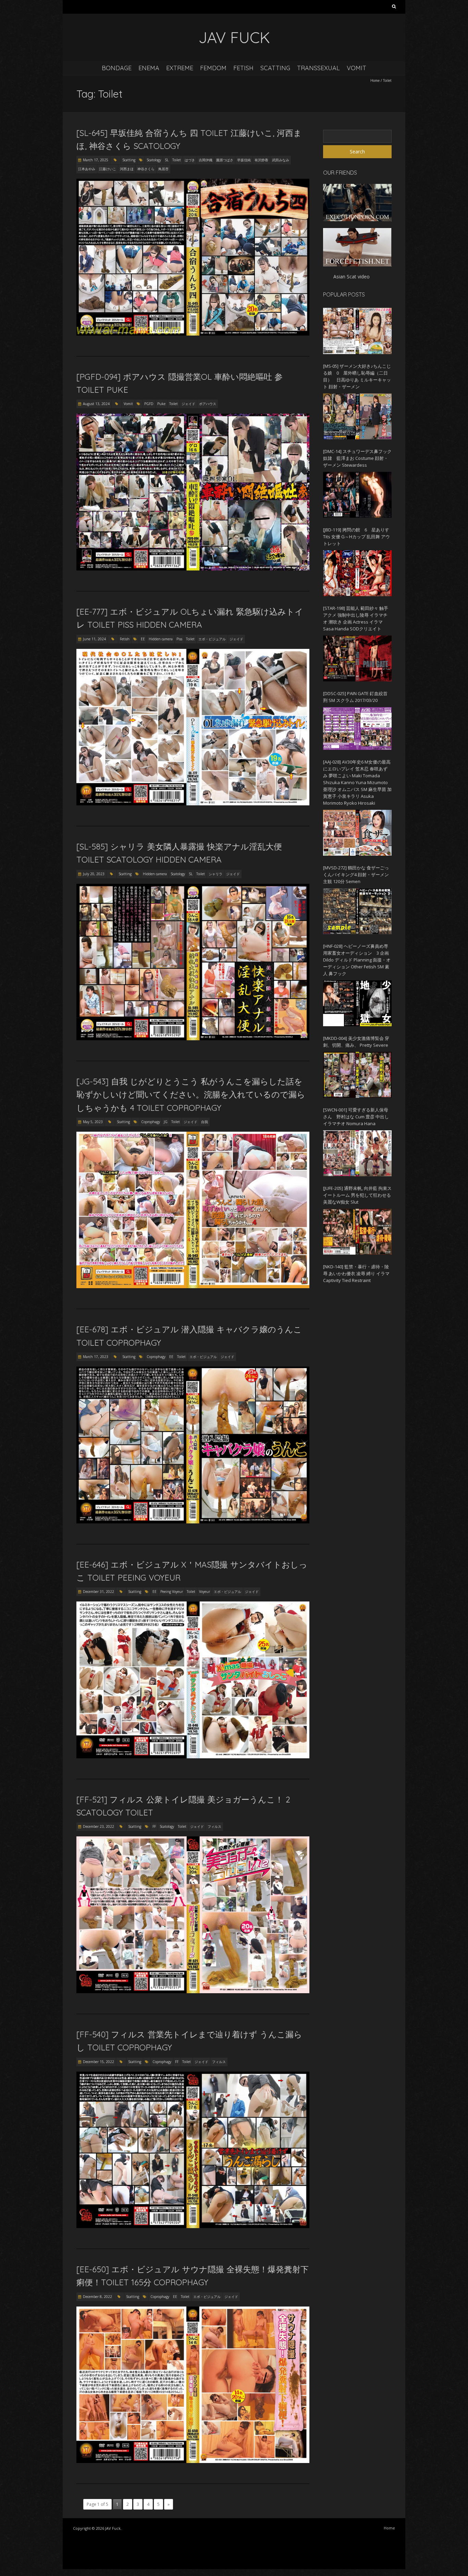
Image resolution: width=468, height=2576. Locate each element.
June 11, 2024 (94, 639)
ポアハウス (208, 404)
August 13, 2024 (96, 404)
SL (167, 160)
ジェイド (188, 404)
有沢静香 (261, 160)
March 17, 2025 (96, 160)
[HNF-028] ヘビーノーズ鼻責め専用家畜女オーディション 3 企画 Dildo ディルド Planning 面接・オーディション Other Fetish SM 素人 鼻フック (357, 960)
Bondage (117, 68)
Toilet (177, 160)
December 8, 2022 (97, 2297)
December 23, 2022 (98, 1826)
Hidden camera (161, 639)
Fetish (243, 68)
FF (154, 1826)
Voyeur (205, 1592)
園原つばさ (225, 160)
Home (375, 80)
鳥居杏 (163, 169)
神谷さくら (146, 169)
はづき (190, 160)
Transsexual (318, 68)
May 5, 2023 (93, 1122)
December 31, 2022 (98, 1592)
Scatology (154, 160)
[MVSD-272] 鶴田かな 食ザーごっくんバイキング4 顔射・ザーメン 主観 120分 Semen (356, 875)
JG (166, 1122)
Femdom (213, 68)
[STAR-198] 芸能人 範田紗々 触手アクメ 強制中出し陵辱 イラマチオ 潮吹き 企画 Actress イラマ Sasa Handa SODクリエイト (356, 618)
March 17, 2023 (96, 1357)
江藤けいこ (108, 169)
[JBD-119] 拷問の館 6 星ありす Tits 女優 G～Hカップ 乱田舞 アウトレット (356, 537)
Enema (149, 68)
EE (143, 639)
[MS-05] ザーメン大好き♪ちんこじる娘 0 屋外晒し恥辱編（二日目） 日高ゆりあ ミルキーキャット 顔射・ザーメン (357, 376)
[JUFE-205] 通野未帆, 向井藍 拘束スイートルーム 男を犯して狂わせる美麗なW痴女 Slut (357, 1195)
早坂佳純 (244, 160)
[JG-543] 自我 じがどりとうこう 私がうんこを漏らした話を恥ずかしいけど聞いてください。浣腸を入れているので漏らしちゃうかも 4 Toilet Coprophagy (191, 1095)
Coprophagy (151, 1122)
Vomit (356, 68)
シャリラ (215, 874)
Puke (161, 404)
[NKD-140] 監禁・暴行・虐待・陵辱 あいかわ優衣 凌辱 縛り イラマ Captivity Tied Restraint (356, 1273)
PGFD (149, 404)
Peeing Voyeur (172, 1592)
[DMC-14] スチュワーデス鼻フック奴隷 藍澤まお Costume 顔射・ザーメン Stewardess (357, 458)
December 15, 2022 (98, 2062)
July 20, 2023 (94, 874)
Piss (179, 639)
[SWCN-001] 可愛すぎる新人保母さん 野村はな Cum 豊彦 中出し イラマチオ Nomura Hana (356, 1117)
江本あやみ (87, 169)
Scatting (275, 68)
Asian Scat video (352, 277)
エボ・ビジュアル (212, 639)
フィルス (214, 1826)
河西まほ (127, 169)
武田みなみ (281, 160)
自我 (205, 1122)
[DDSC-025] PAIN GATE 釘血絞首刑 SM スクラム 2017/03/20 (355, 697)
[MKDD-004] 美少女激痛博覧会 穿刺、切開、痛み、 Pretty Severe (356, 1042)
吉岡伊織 (206, 160)
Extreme (180, 68)
